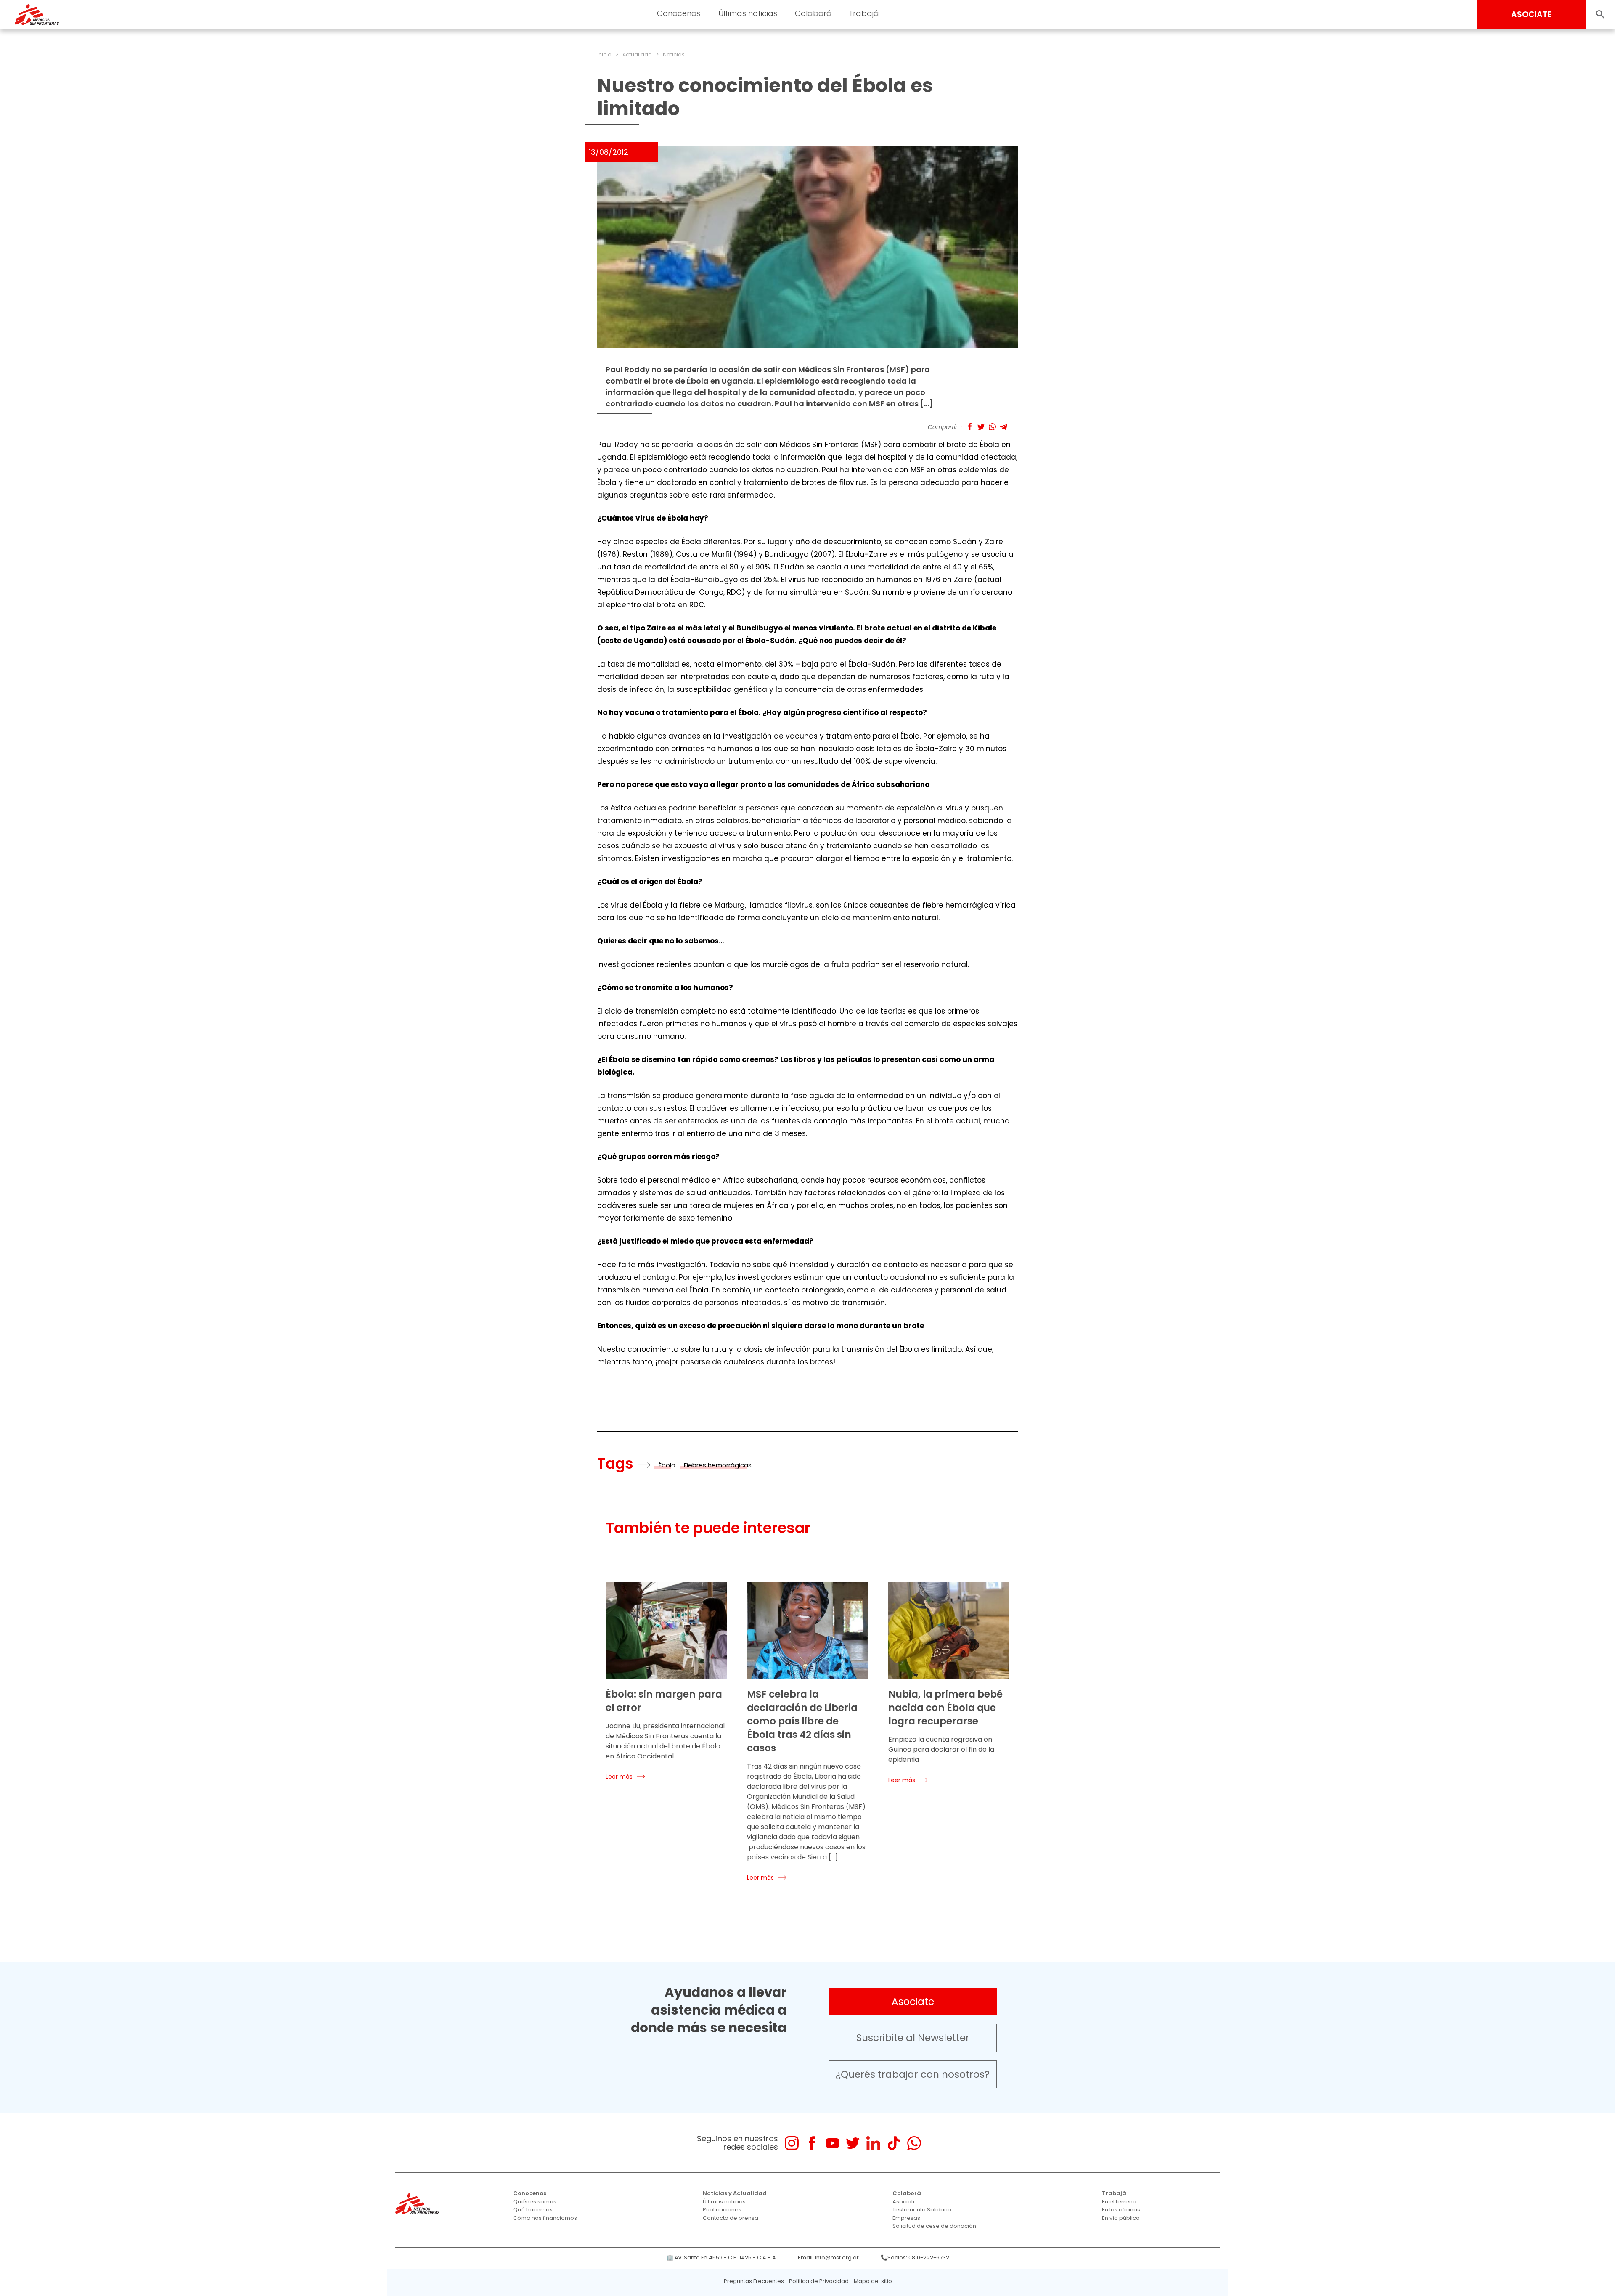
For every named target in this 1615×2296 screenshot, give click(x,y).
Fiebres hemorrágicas (718, 1465)
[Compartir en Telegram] (1004, 427)
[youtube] (833, 2143)
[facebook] (812, 2143)
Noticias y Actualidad (735, 2193)
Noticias (674, 54)
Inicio (604, 54)
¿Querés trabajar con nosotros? (913, 2074)
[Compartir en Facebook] (970, 427)
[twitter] (853, 2143)
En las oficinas (1121, 2210)
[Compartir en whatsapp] (992, 427)
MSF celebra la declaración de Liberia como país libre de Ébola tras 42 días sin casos (802, 1721)
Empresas (906, 2218)
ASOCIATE (1532, 15)
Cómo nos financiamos (545, 2218)
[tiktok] (894, 2143)
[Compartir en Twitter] (981, 427)
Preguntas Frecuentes (754, 2281)
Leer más (619, 1777)
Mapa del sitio (873, 2281)
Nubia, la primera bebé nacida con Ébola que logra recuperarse (945, 1708)
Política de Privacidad (819, 2281)
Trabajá (1114, 2193)
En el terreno (1119, 2202)
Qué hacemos (533, 2210)
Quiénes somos (535, 2202)
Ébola (667, 1465)
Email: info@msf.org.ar (828, 2258)
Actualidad (637, 54)
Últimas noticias (724, 2202)
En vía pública (1121, 2218)
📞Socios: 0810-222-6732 (915, 2258)
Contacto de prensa (731, 2218)
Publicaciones (722, 2210)
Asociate (913, 2002)
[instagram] (792, 2143)
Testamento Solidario (922, 2210)
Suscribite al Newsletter (913, 2038)
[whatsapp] (914, 2143)
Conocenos (530, 2193)
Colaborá (907, 2193)
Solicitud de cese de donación (934, 2226)
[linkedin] (873, 2143)
